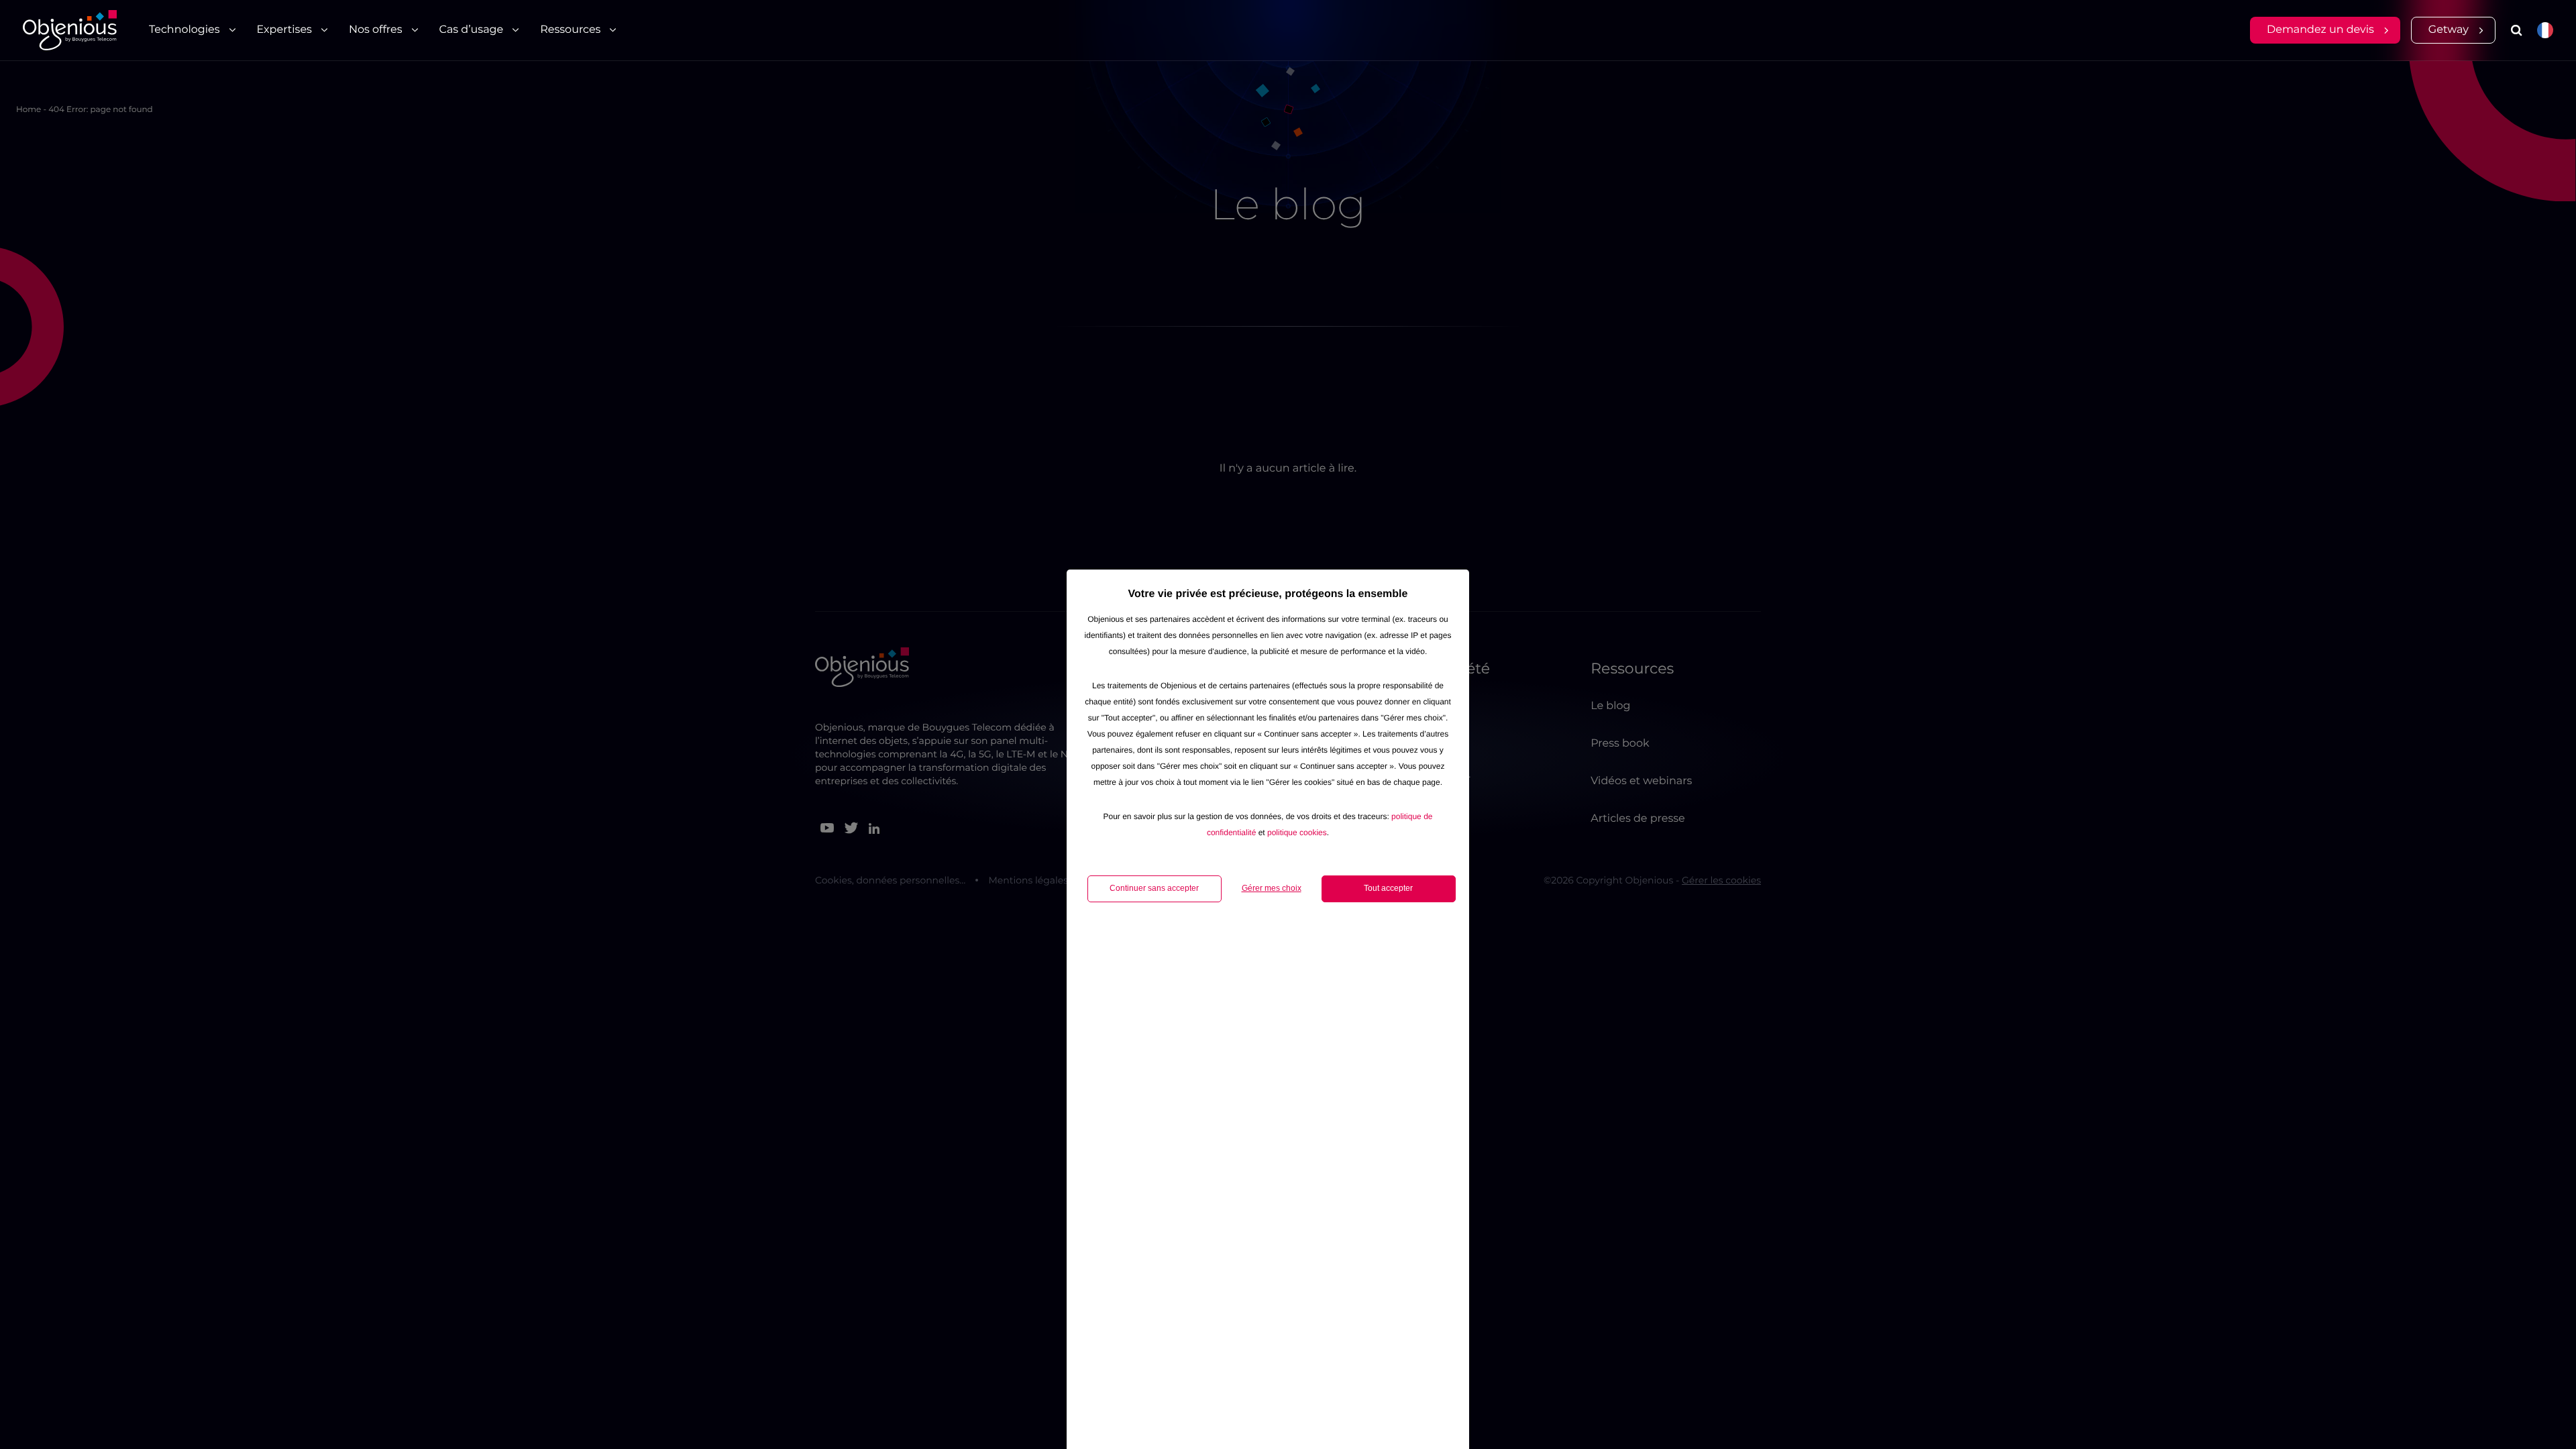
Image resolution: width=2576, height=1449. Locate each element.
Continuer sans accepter (1154, 888)
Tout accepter (1388, 888)
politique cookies (1297, 833)
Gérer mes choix (1272, 888)
